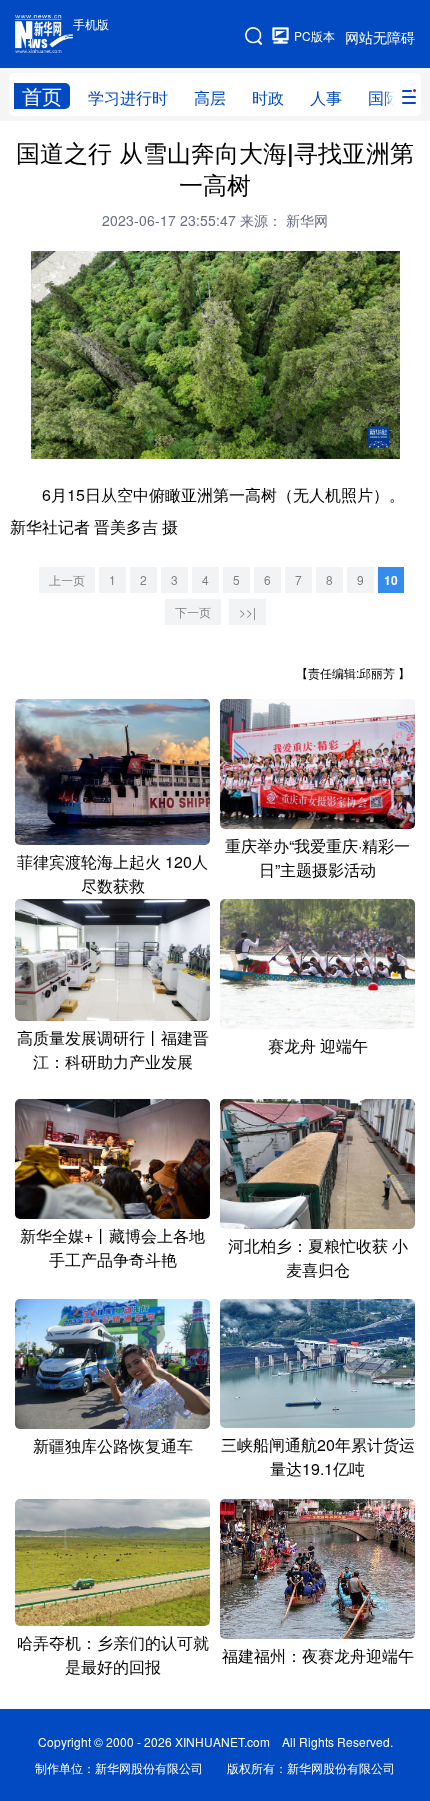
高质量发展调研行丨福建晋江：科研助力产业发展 (113, 1049)
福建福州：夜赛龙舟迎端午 (318, 1655)
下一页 (193, 611)
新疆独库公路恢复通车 (113, 1445)
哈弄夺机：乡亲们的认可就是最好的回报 (113, 1654)
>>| (247, 611)
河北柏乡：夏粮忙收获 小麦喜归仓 (318, 1257)
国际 (384, 97)
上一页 (67, 579)
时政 (268, 97)
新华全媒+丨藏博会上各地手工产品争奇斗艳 (112, 1247)
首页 (42, 96)
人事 (326, 97)
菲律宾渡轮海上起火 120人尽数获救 (112, 873)
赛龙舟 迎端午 (318, 1045)
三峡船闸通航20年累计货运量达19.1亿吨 (318, 1456)
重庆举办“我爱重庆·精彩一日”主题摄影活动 (317, 857)
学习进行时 (128, 97)
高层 (210, 97)
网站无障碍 (380, 37)
